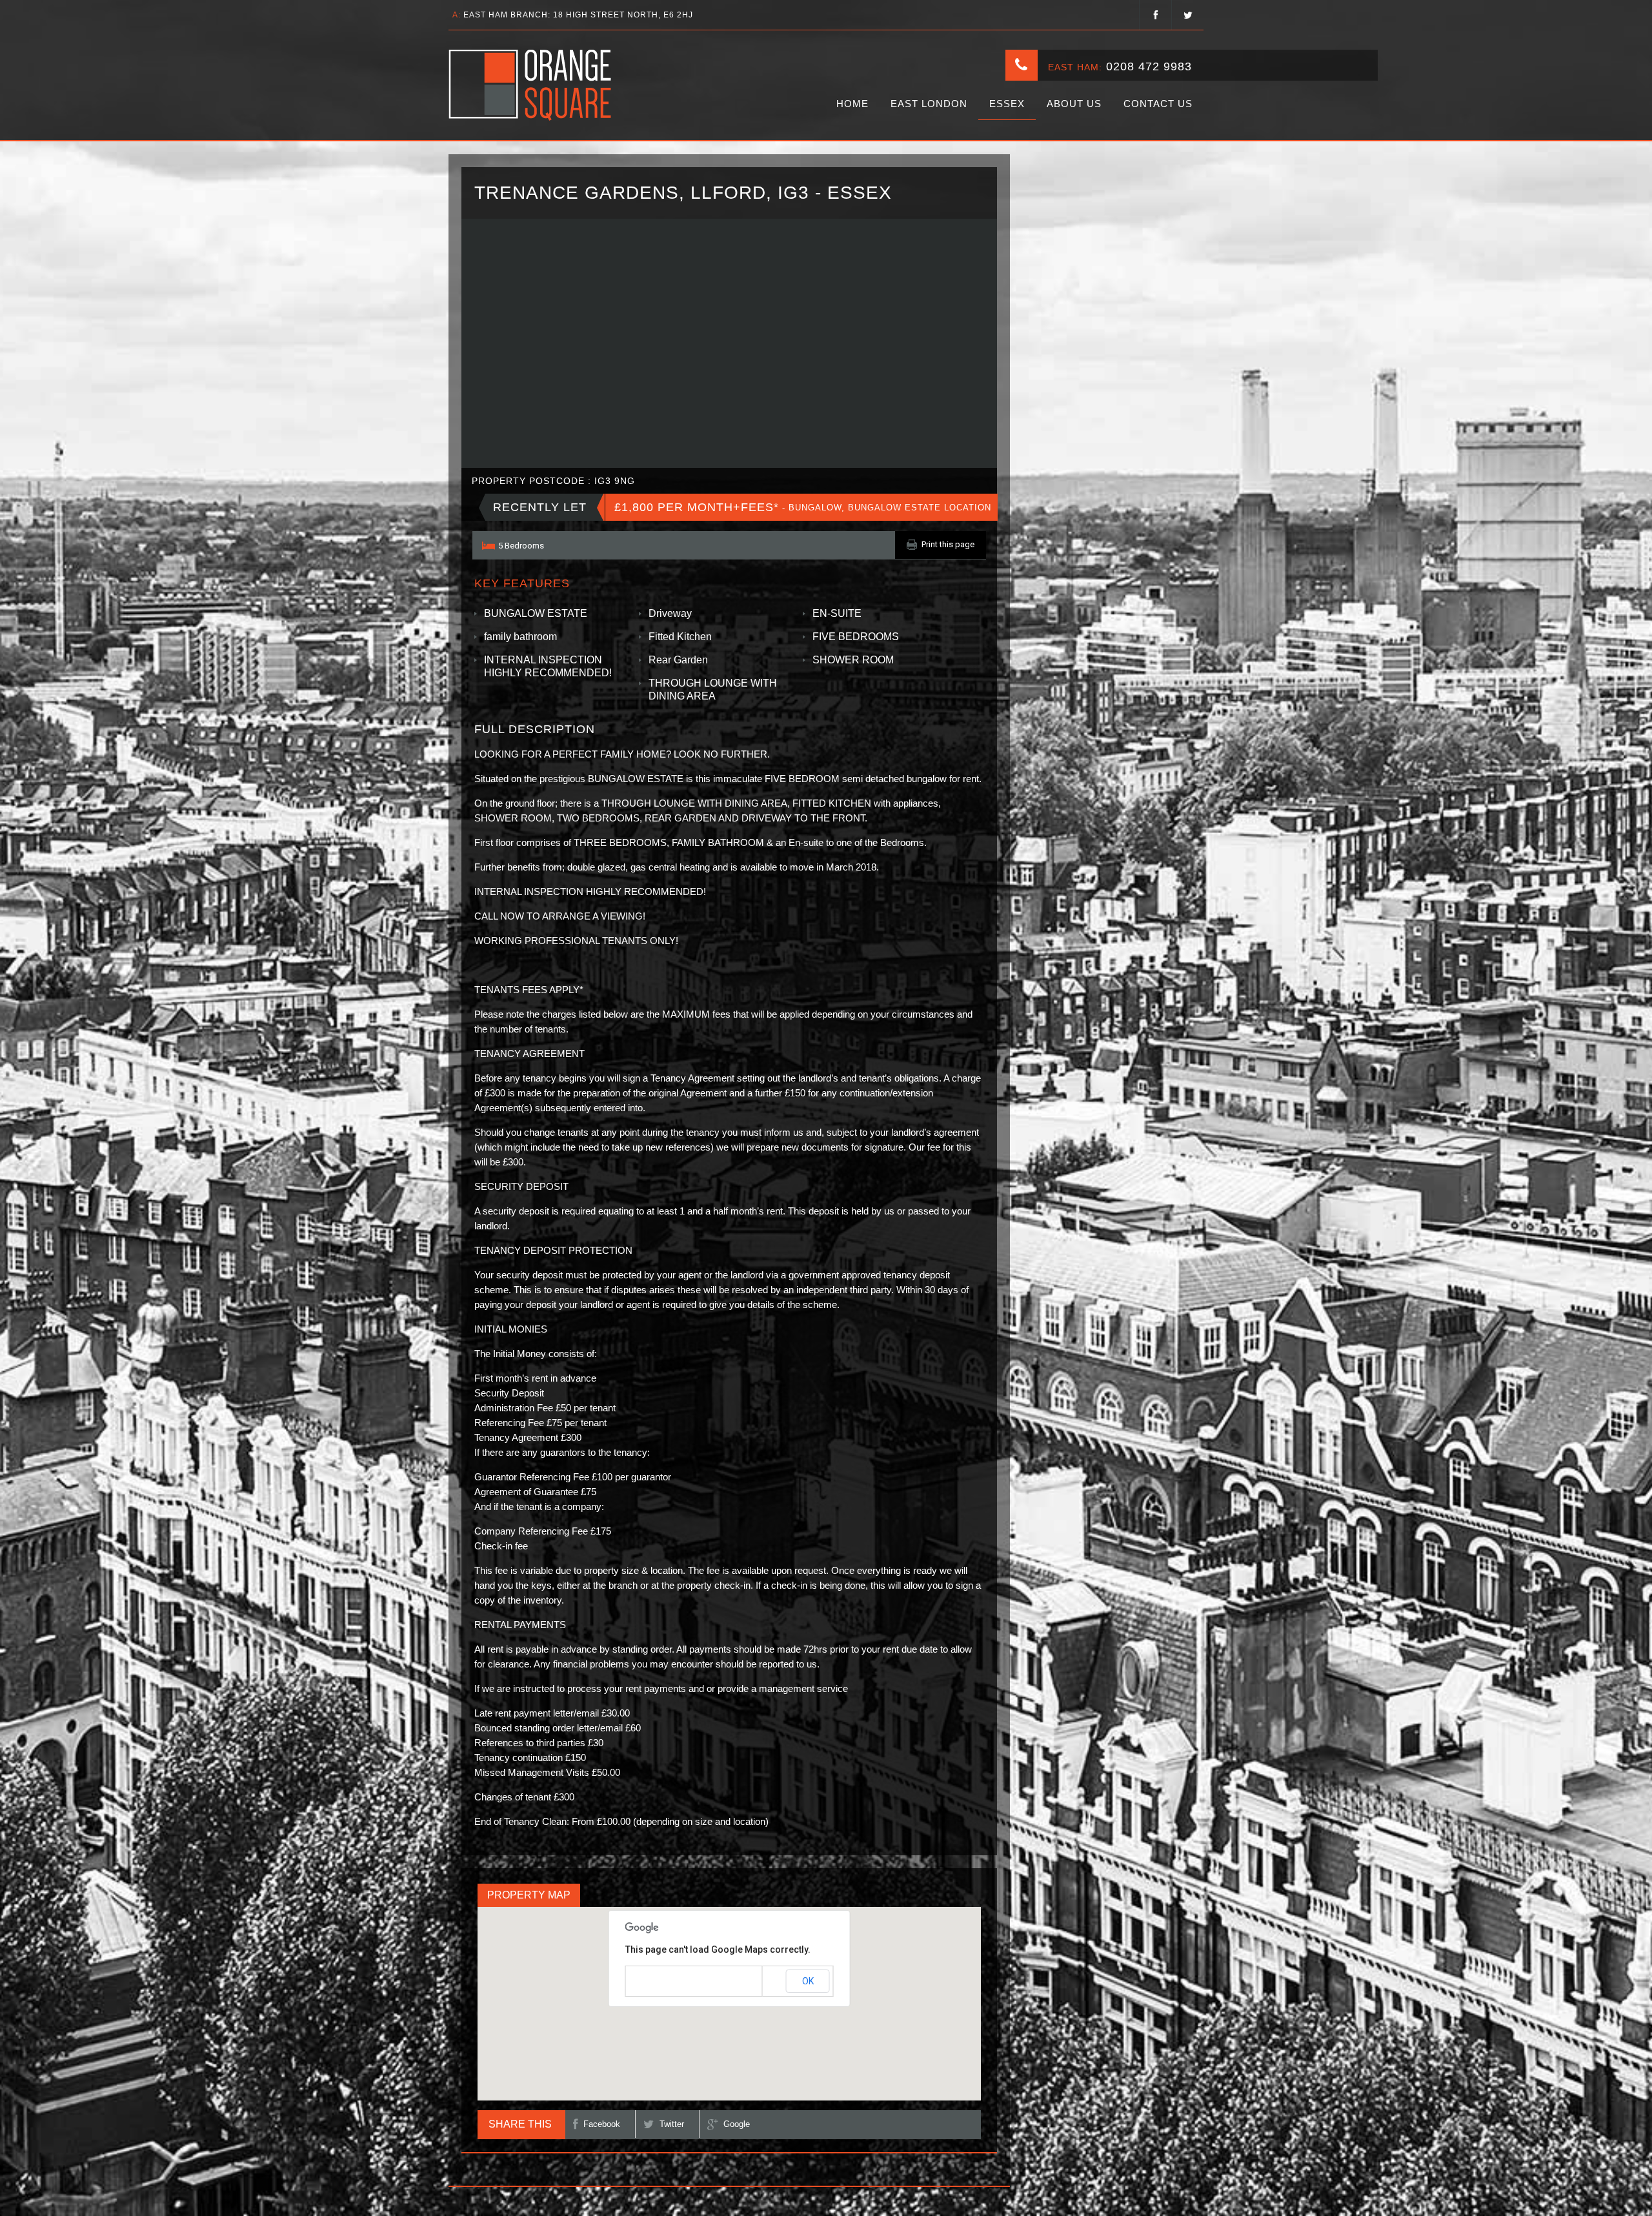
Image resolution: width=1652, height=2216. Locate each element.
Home (852, 104)
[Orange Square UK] (531, 85)
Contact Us (1158, 104)
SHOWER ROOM (853, 660)
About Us (1074, 104)
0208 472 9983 (1149, 66)
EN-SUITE (837, 613)
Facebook (602, 2124)
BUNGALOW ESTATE (536, 613)
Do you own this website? (675, 1982)
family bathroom (520, 637)
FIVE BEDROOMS (856, 637)
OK (808, 1981)
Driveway (670, 613)
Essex (1007, 104)
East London (929, 104)
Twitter (672, 2124)
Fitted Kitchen (680, 637)
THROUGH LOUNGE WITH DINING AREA (713, 690)
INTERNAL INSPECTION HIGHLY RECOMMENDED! (548, 666)
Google (737, 2124)
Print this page (948, 544)
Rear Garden (678, 660)
